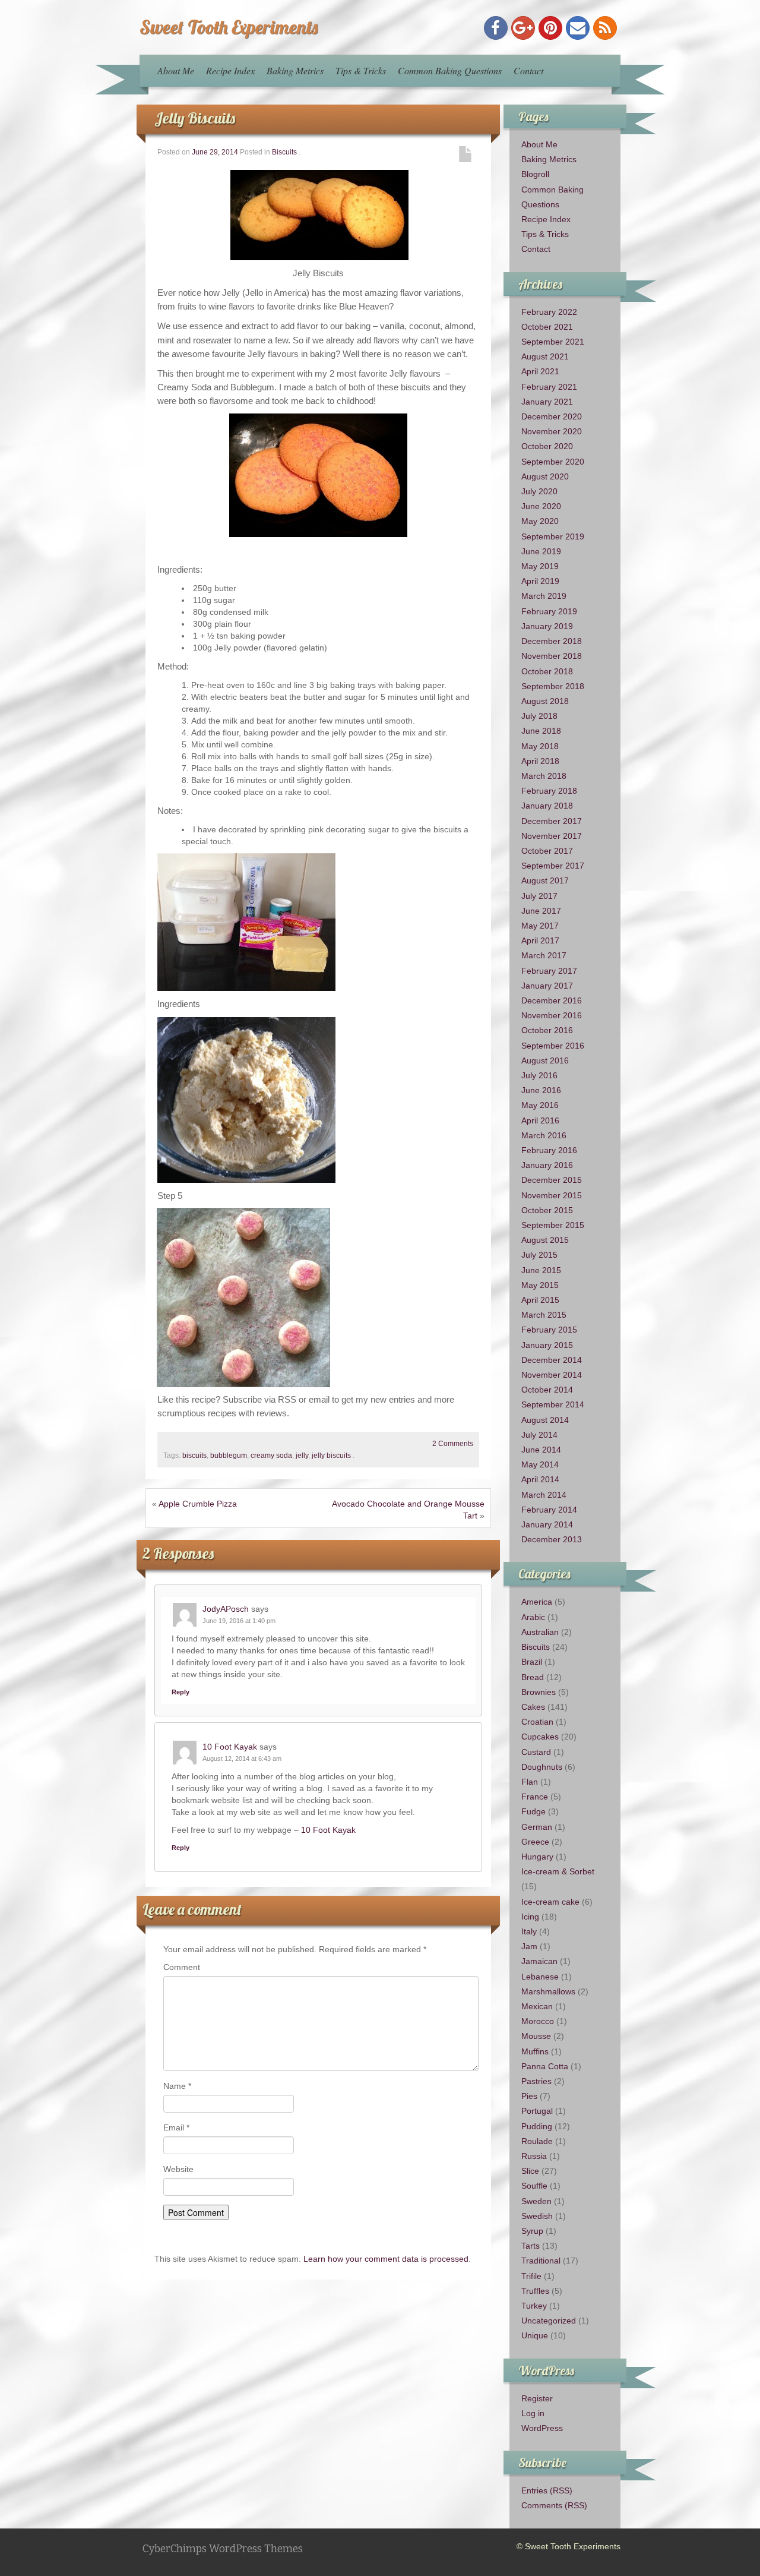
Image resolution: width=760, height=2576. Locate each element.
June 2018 (541, 731)
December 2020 (552, 416)
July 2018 (539, 716)
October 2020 (547, 446)
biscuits (194, 1456)
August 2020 (545, 476)
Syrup (532, 2231)
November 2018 (552, 656)
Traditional (541, 2261)
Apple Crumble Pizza (198, 1504)
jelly (302, 1456)
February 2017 (549, 971)
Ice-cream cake (550, 1902)
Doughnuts (542, 1767)
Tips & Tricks (361, 70)
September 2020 (553, 462)
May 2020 (540, 521)
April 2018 (540, 761)
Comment (182, 1967)
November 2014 (552, 1375)
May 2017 (540, 926)
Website (178, 2169)
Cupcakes (540, 1737)
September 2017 (553, 866)
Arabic (533, 1617)
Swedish (537, 2216)
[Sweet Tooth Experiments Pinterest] (550, 28)
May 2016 (540, 1105)
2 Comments (453, 1444)
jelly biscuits (331, 1456)
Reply (180, 1692)
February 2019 (549, 611)
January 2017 (547, 986)
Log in (533, 2413)
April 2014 (540, 1479)
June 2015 (541, 1270)
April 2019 (540, 581)
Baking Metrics (295, 70)
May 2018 (540, 746)
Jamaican (539, 1961)
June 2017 (541, 911)
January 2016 (547, 1165)
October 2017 (547, 851)
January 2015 (547, 1345)
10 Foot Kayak (230, 1747)
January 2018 (547, 806)
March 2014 (544, 1495)
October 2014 (547, 1390)
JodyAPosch (226, 1609)
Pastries (536, 2081)
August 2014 (545, 1420)
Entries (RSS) (547, 2490)
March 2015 (544, 1315)
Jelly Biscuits (195, 118)
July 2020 (539, 491)
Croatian (537, 1722)
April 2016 (540, 1120)
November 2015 (552, 1195)
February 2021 (549, 387)
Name (177, 2086)
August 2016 (545, 1060)
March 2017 (544, 955)
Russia (534, 2156)
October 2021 (547, 327)
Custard (536, 1752)
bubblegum (229, 1456)
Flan (530, 1782)
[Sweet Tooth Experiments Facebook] (496, 28)
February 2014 (549, 1510)
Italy (529, 1931)
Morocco (538, 2021)
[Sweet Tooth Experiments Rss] (605, 28)
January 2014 (547, 1524)
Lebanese (540, 1977)
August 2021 (545, 356)
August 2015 (545, 1240)
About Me (176, 70)
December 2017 (552, 821)
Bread (533, 1677)
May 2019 (540, 566)
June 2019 (541, 551)
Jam (529, 1946)
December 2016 (552, 1000)
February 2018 (549, 791)
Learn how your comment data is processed (386, 2259)
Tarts (531, 2246)
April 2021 (540, 371)
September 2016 (553, 1046)
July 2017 (539, 896)
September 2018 (553, 686)
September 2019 (553, 536)
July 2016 (539, 1075)
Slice (530, 2171)
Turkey (534, 2306)
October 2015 (547, 1210)
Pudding (537, 2126)
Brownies (539, 1692)
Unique (535, 2335)
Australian (540, 1632)
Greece (535, 1842)
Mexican (537, 2006)
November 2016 (552, 1015)
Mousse (536, 2036)
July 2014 (539, 1435)
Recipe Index (230, 70)
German (537, 1827)
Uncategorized (549, 2321)
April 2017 (540, 940)
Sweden (536, 2201)
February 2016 (549, 1150)
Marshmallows (548, 1991)
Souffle (534, 2186)
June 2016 (541, 1090)
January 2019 (547, 626)
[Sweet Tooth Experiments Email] (578, 28)
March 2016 (544, 1135)
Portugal (537, 2111)
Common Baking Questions (450, 70)
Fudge (533, 1811)
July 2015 (539, 1255)
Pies (529, 2096)
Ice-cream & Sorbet (558, 1871)
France (535, 1797)
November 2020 (552, 431)
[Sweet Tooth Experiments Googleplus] (523, 28)
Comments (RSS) (554, 2505)
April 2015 (540, 1300)
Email (176, 2127)
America (537, 1602)
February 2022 (549, 312)
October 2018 (547, 671)
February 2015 (549, 1330)
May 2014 (540, 1464)
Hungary (537, 1857)
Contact (528, 70)
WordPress (542, 2428)
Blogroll (535, 174)
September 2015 (553, 1225)
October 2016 (547, 1030)
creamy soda (271, 1456)
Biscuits (284, 152)
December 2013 (552, 1539)
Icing (530, 1917)
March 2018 (544, 776)
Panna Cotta (545, 2066)
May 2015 (540, 1285)
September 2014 (553, 1404)
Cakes (533, 1707)
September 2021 (553, 342)
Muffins (535, 2051)
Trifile (531, 2276)
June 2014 (541, 1450)
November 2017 (552, 836)
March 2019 (544, 596)
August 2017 (545, 880)
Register (537, 2398)
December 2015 (552, 1180)
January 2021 (547, 402)
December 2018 (552, 641)
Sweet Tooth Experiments (229, 27)
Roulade (537, 2141)
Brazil (532, 1662)
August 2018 (545, 701)
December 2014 (552, 1360)
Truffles (535, 2291)
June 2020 (541, 506)
